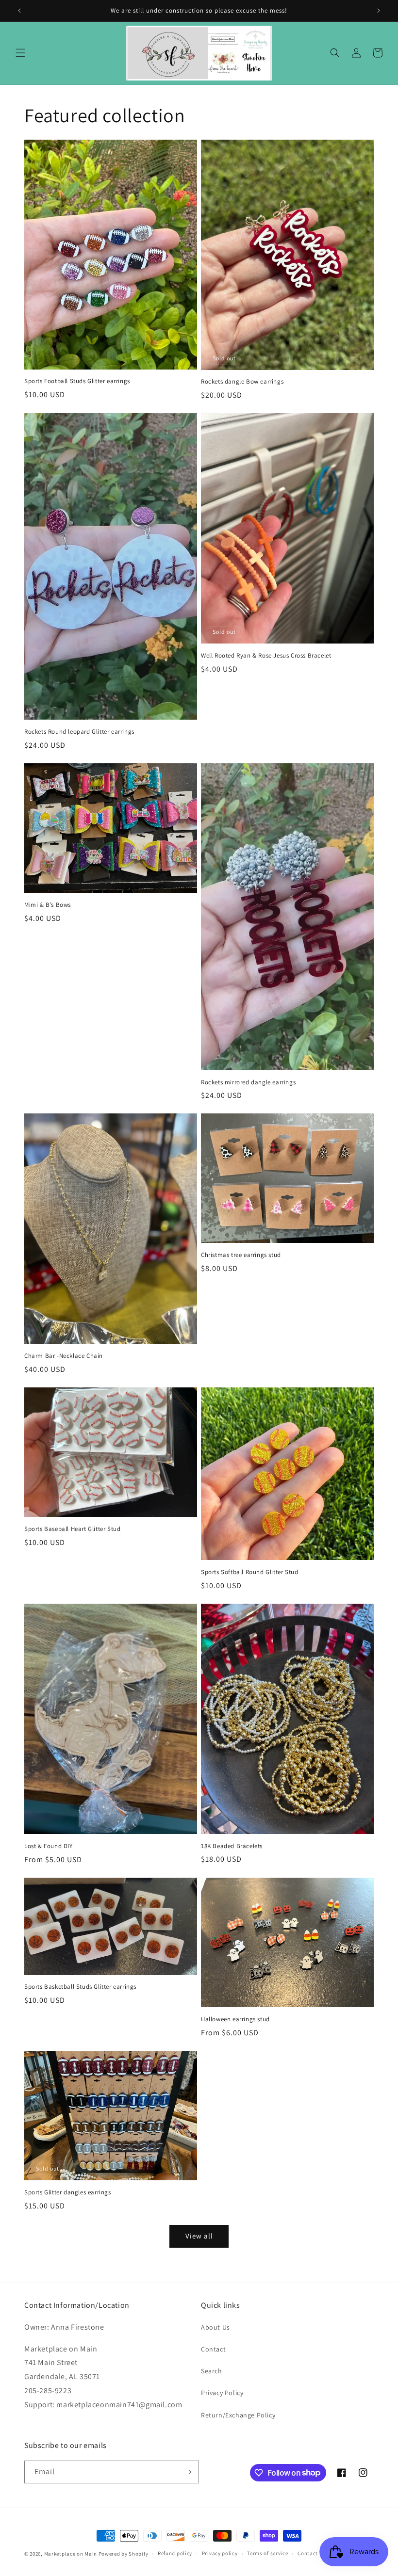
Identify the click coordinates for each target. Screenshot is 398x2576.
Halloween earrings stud (235, 2019)
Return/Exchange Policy (238, 2415)
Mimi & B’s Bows (48, 905)
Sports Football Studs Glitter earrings (77, 381)
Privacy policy (220, 2553)
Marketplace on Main (71, 2554)
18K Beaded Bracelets (232, 1846)
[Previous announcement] (19, 11)
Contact (213, 2349)
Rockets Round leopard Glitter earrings (79, 732)
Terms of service (267, 2553)
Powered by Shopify (124, 2554)
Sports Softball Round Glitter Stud (249, 1572)
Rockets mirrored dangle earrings (248, 1082)
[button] (20, 53)
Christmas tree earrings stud (241, 1255)
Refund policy (175, 2553)
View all (199, 2236)
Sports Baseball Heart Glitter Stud (72, 1529)
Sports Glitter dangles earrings (68, 2192)
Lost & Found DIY (49, 1846)
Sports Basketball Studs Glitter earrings (80, 1987)
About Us (216, 2327)
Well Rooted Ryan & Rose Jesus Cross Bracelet (266, 656)
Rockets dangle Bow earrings (242, 382)
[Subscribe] (188, 2472)
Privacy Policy (222, 2393)
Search (212, 2371)
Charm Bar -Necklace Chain (64, 1356)
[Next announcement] (379, 11)
